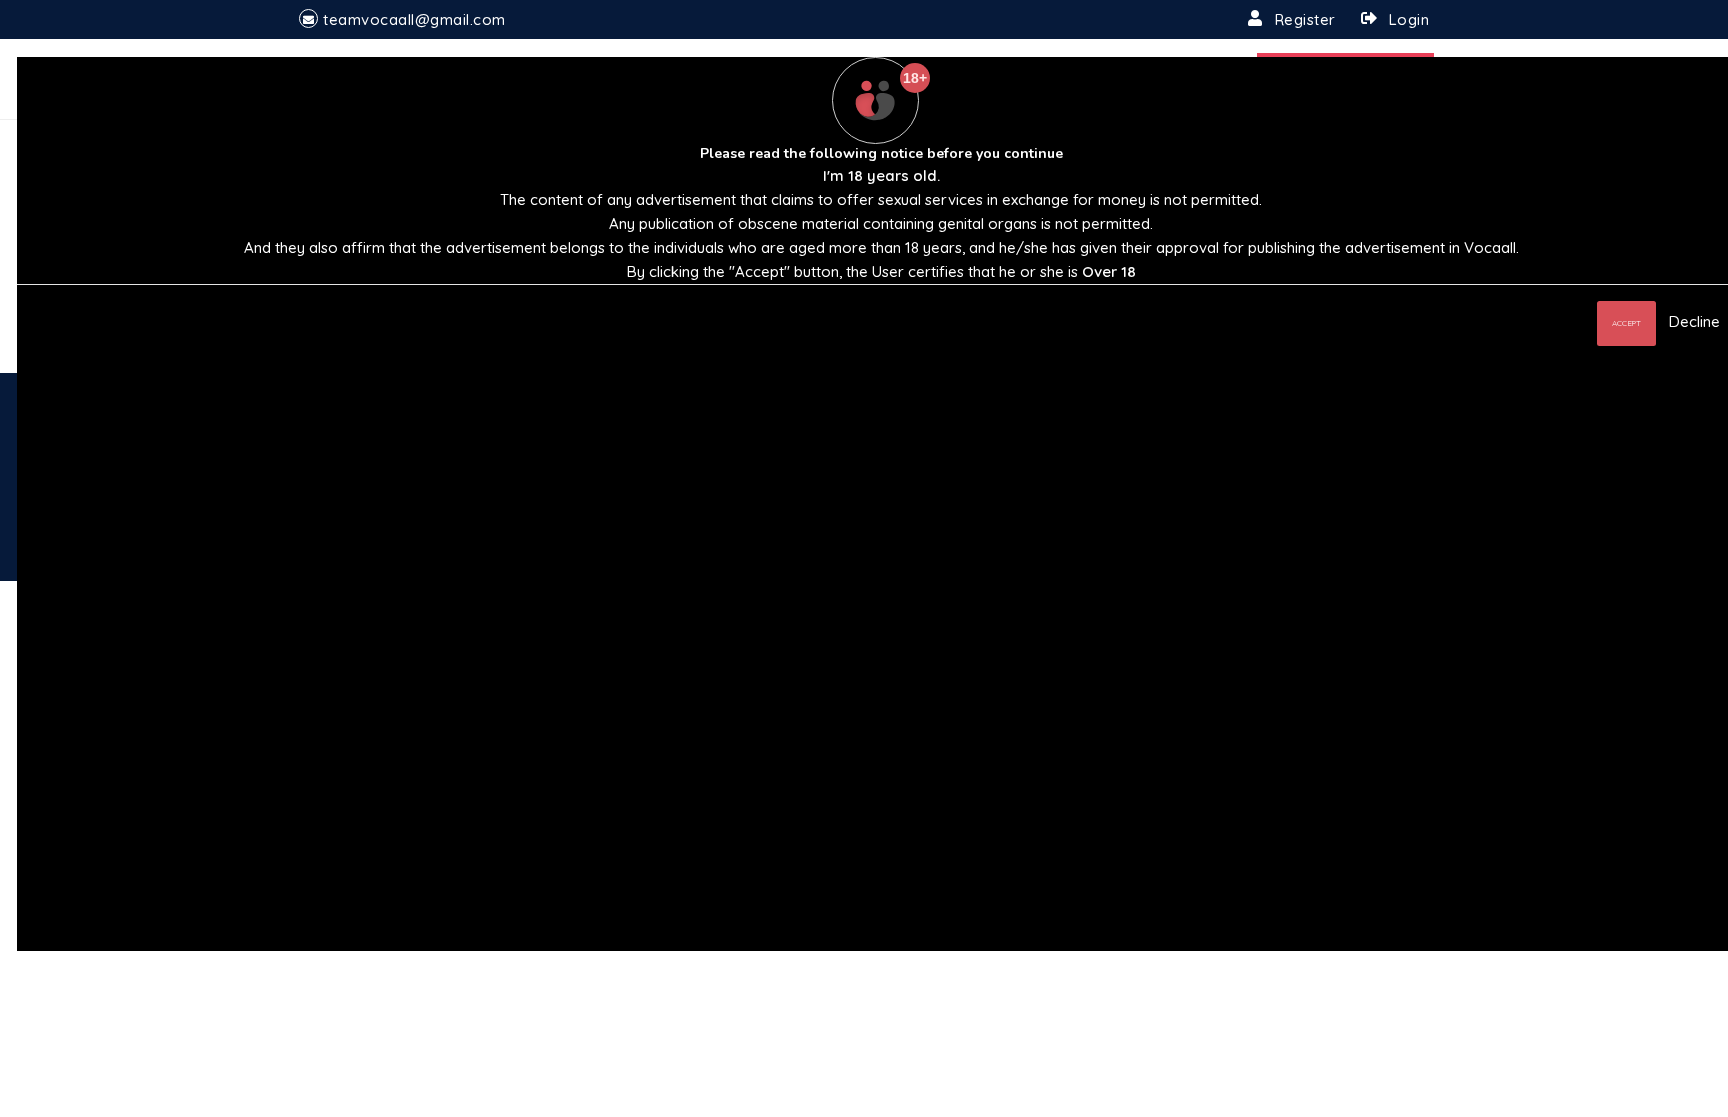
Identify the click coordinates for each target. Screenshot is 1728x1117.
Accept (1626, 323)
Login (1409, 19)
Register (1305, 19)
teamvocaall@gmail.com (414, 19)
